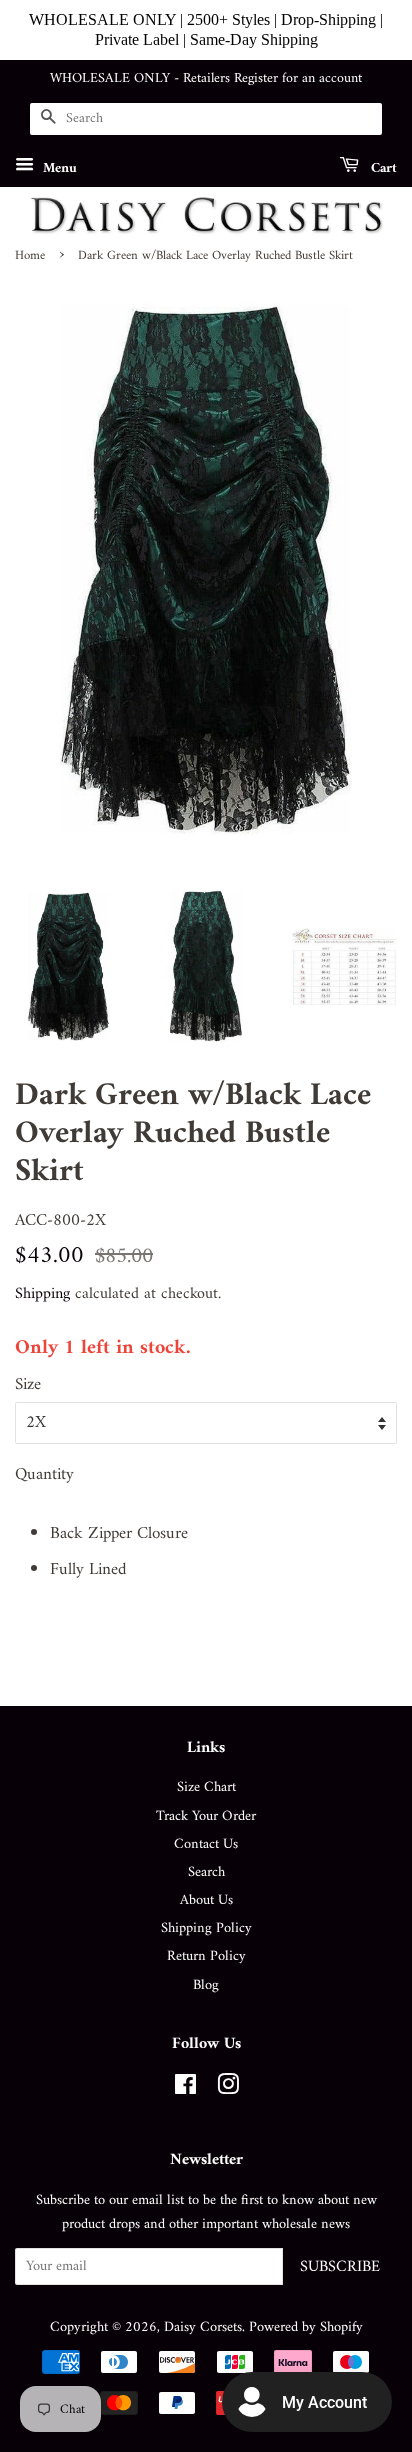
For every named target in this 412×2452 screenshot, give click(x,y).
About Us (206, 1900)
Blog (206, 1985)
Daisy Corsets (203, 2327)
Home (30, 256)
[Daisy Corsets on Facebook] (185, 2089)
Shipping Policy (206, 1928)
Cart (382, 167)
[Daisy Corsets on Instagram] (228, 2089)
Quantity (44, 1475)
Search (206, 1872)
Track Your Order (206, 1816)
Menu (58, 167)
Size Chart (206, 1787)
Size (28, 1385)
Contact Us (206, 1844)
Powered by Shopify (306, 2327)
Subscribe (340, 2267)
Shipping (42, 1294)
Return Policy (206, 1956)
